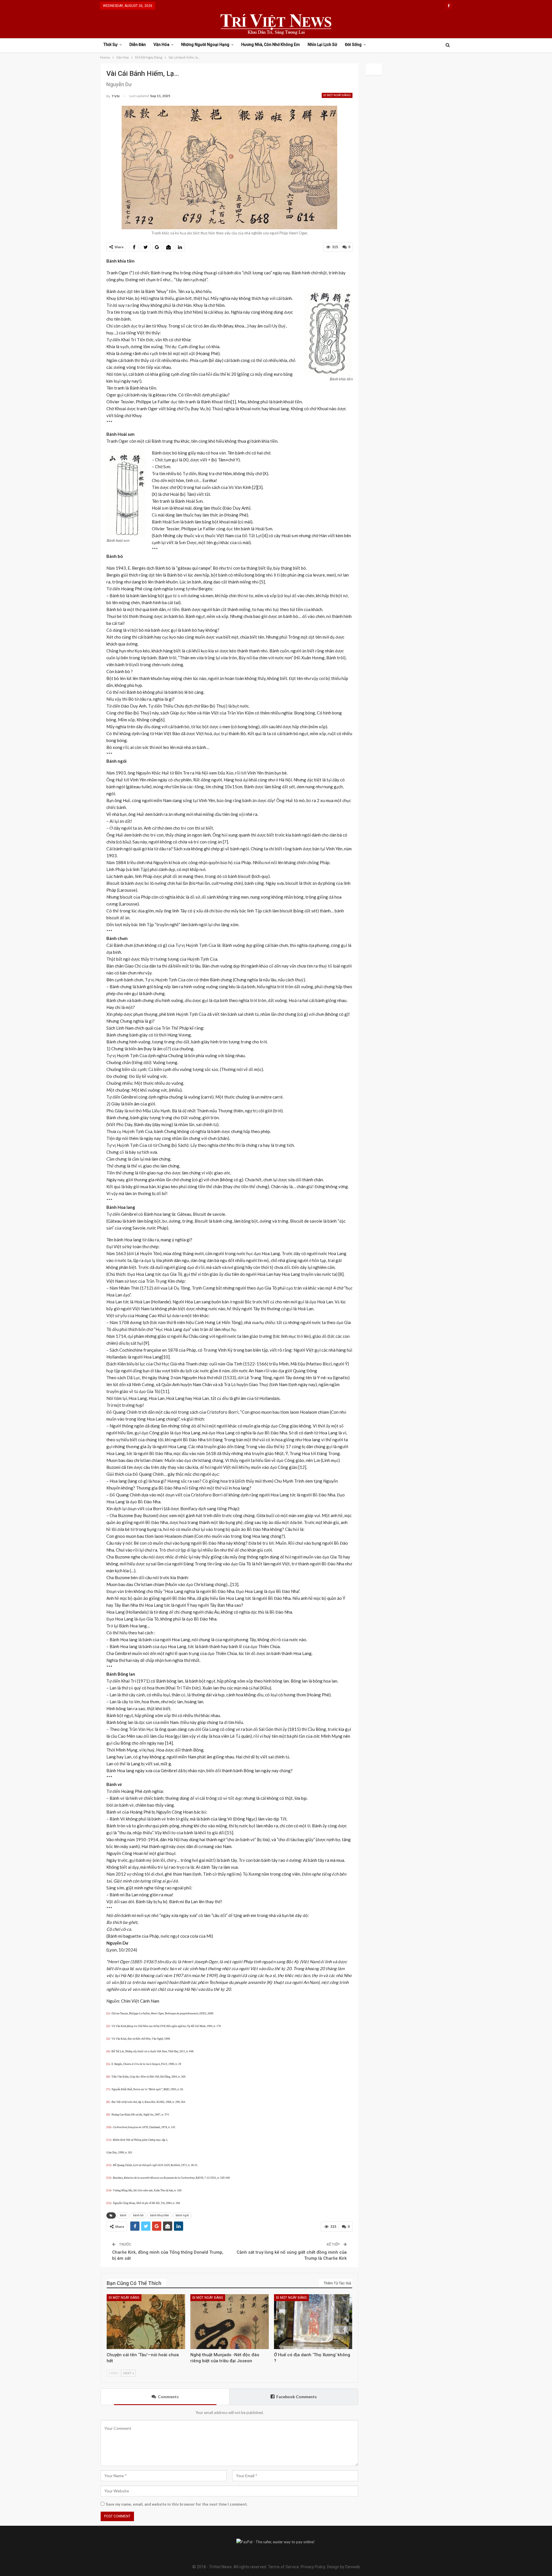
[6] (108, 2077)
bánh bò (138, 2215)
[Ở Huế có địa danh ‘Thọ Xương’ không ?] (313, 2322)
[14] (109, 2190)
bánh (123, 2215)
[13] (109, 2178)
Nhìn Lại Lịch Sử (322, 45)
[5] (108, 2064)
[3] (108, 2039)
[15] (109, 2203)
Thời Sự (111, 45)
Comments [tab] (168, 2397)
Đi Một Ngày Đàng (337, 95)
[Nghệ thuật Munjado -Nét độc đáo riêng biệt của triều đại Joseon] (230, 2322)
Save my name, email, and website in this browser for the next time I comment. (177, 2504)
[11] (109, 2140)
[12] (109, 2165)
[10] (109, 2127)
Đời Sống (353, 45)
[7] (108, 2089)
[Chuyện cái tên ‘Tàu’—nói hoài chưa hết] (146, 2322)
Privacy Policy (313, 2567)
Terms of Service (283, 2567)
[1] (108, 2014)
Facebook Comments (297, 2397)
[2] (108, 2026)
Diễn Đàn (138, 45)
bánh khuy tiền (160, 2215)
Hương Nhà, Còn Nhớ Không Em (271, 45)
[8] (108, 2102)
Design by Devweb (343, 2567)
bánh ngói (182, 2215)
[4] (108, 2051)
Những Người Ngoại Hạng (205, 45)
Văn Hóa (161, 45)
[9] (108, 2115)
